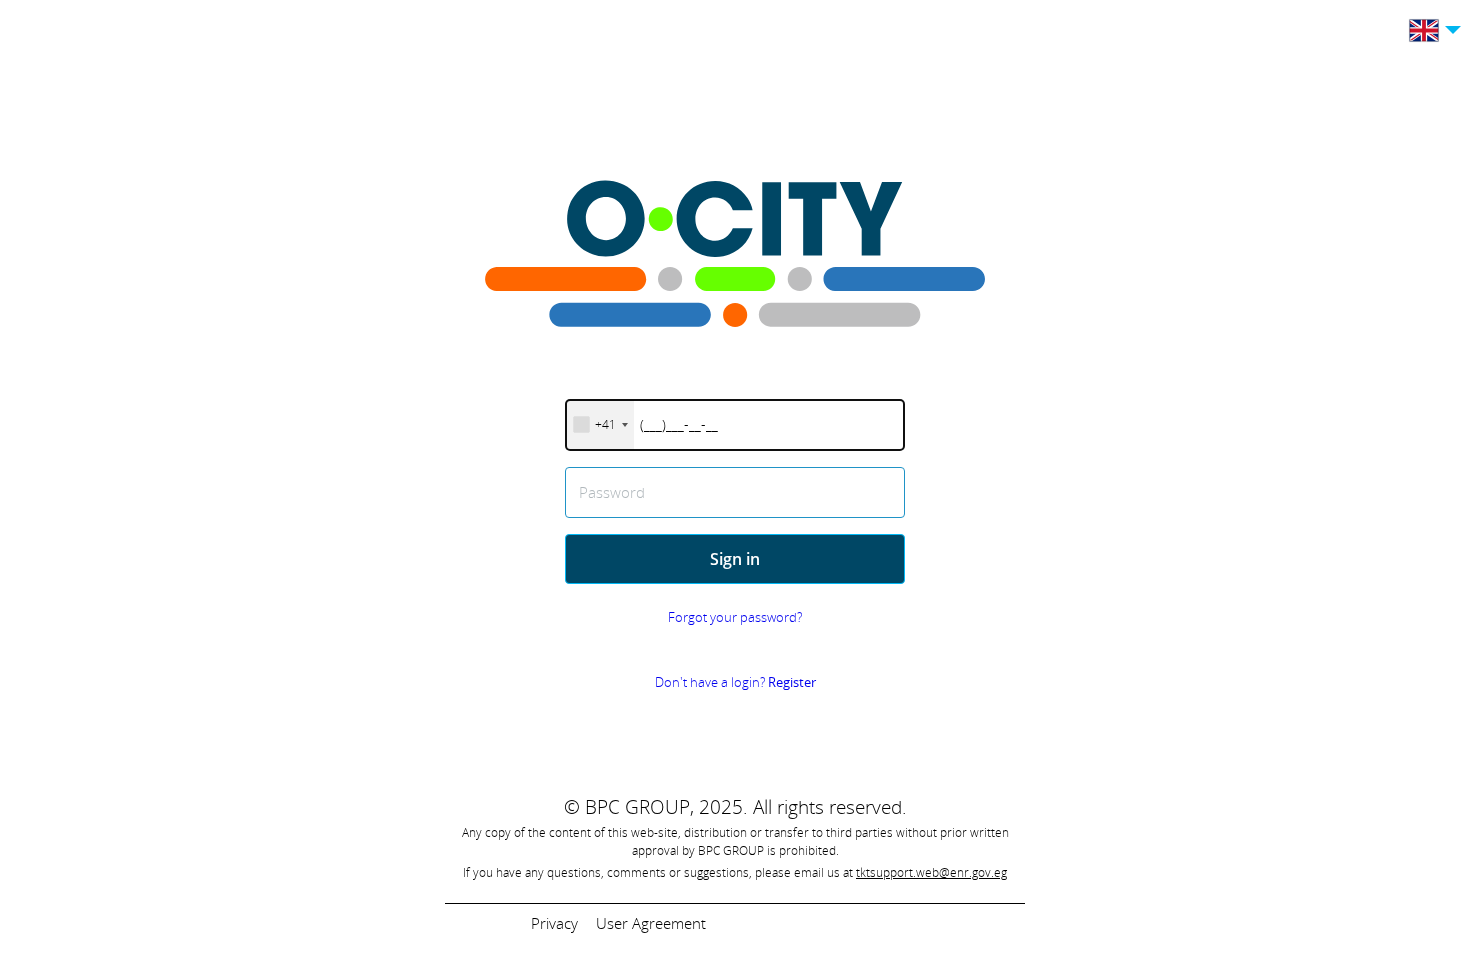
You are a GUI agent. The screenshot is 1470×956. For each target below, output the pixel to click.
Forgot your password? (735, 617)
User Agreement (651, 923)
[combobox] (600, 425)
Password (612, 492)
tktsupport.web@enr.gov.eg (931, 872)
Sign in (735, 559)
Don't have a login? (735, 682)
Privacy (554, 923)
